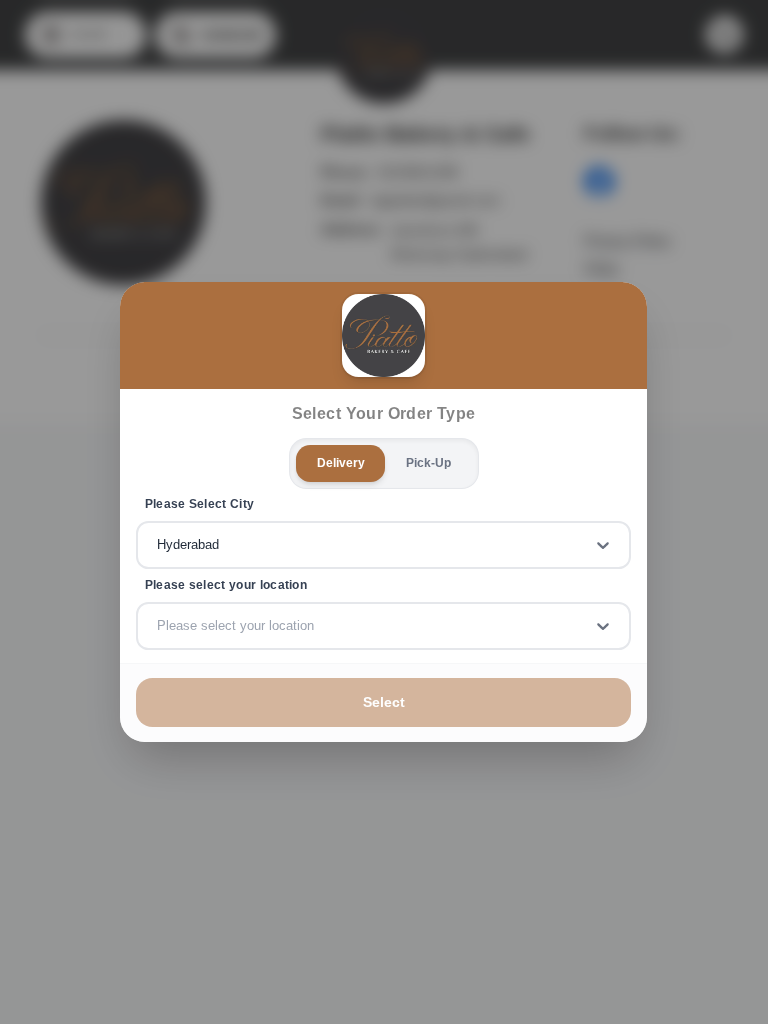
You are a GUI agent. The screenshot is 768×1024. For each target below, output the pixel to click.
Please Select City (200, 504)
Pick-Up (428, 463)
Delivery (341, 463)
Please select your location (226, 585)
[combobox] (159, 545)
